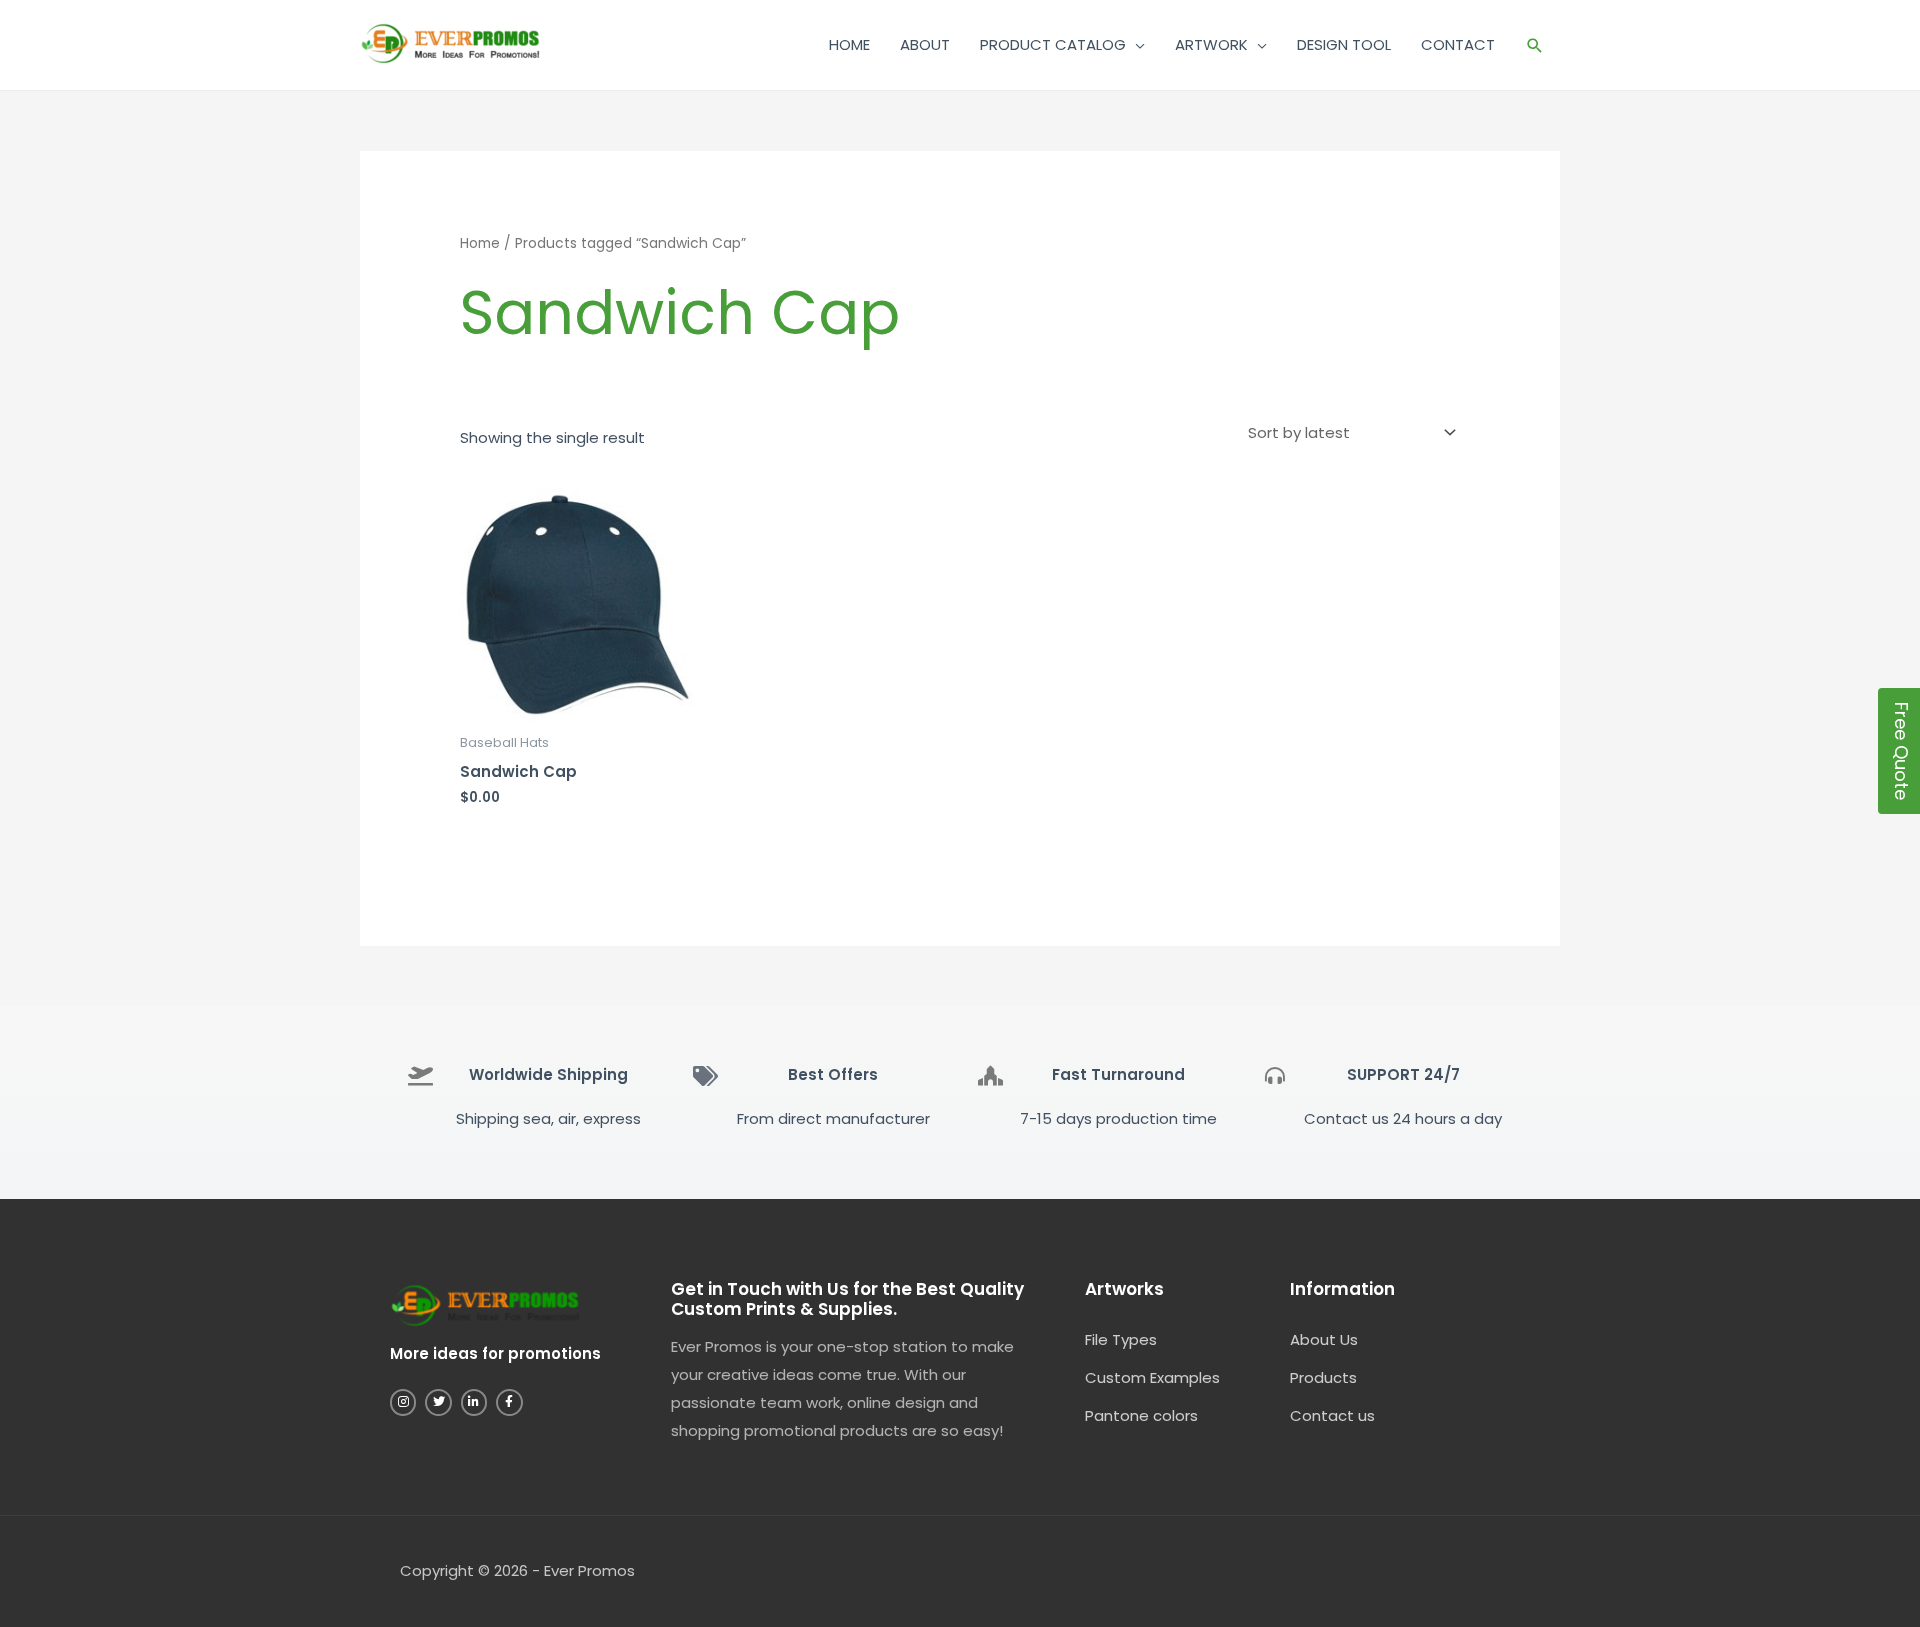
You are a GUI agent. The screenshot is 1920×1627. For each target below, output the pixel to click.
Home (480, 243)
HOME (849, 44)
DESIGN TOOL (1344, 44)
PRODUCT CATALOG (1053, 44)
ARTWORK (1211, 44)
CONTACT (1458, 44)
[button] (1535, 45)
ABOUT (925, 44)
